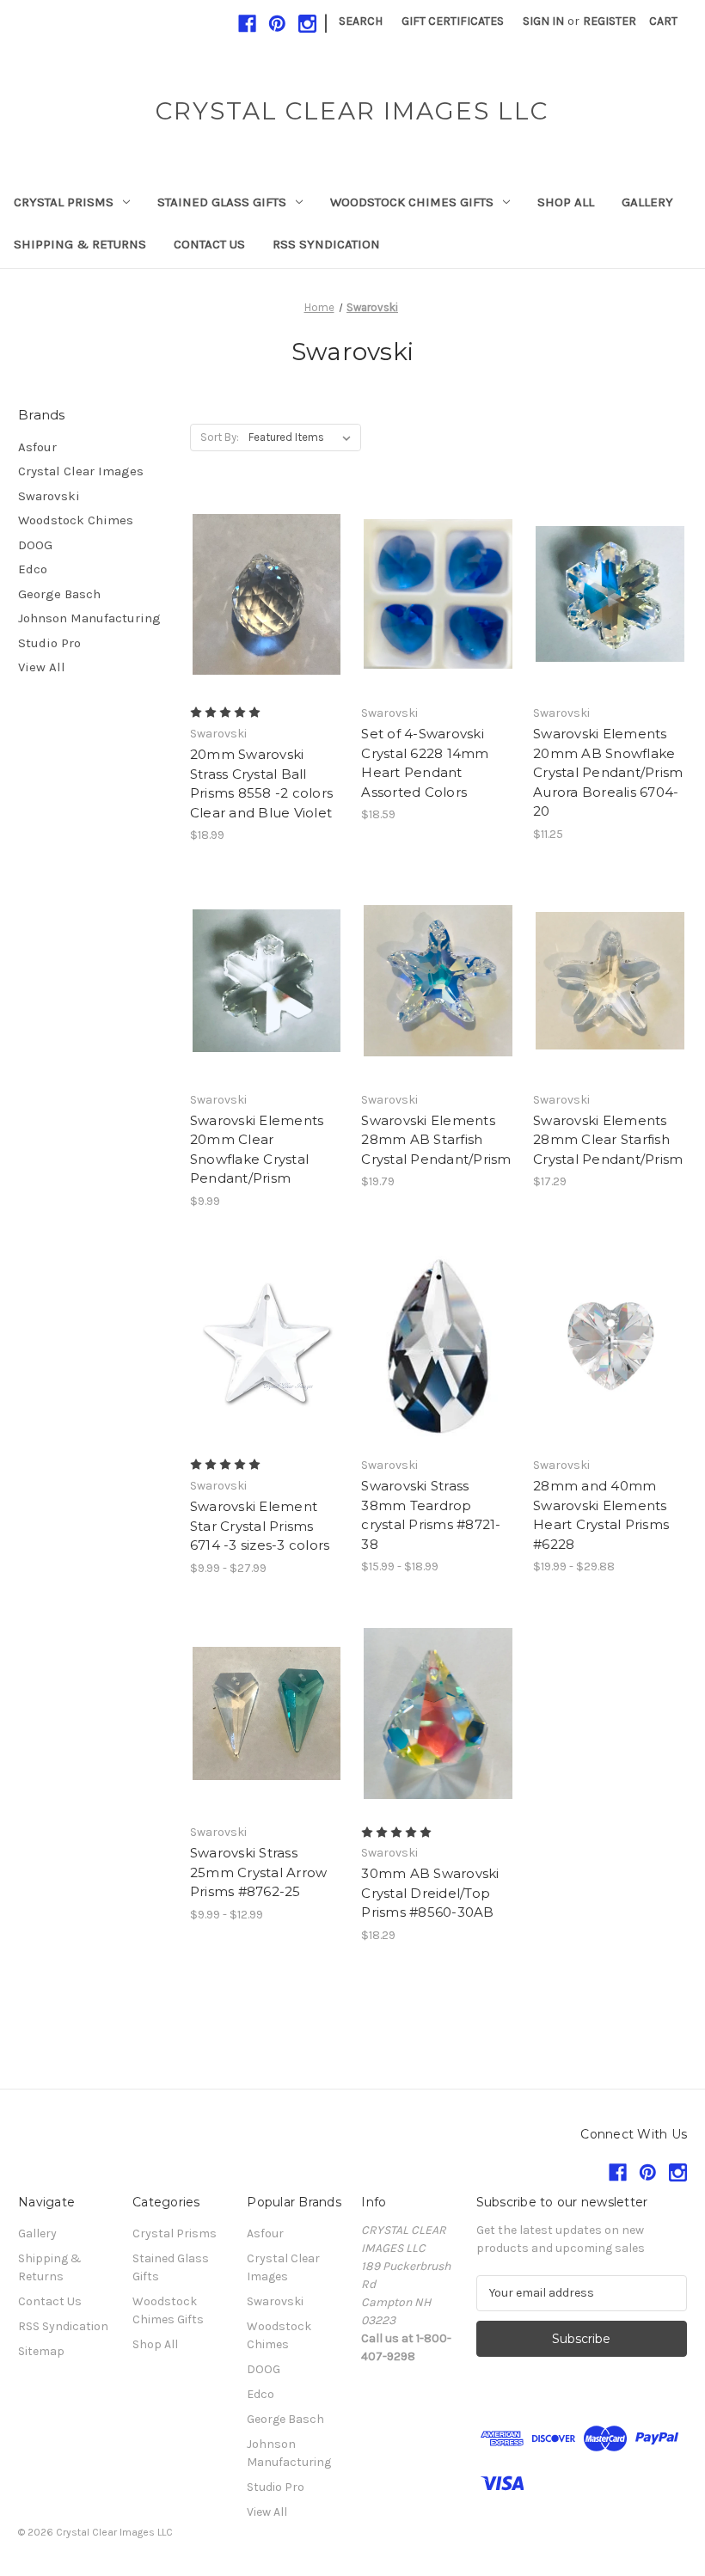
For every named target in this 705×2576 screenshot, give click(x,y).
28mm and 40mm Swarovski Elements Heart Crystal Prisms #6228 (601, 1515)
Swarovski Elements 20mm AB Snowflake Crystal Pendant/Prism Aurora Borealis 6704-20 (608, 772)
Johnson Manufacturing (89, 618)
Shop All (566, 202)
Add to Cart (610, 625)
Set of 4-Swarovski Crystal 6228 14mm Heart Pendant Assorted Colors (425, 763)
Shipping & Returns (80, 244)
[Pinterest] (277, 24)
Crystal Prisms (64, 202)
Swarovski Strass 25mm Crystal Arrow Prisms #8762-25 (259, 1872)
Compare (261, 595)
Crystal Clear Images (81, 471)
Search (361, 21)
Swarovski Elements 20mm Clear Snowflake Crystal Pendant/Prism (257, 1150)
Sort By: (220, 437)
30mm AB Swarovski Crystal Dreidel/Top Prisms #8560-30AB (430, 1893)
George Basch (59, 594)
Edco (33, 569)
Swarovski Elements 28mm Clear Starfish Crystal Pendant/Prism (608, 1140)
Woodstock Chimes (76, 520)
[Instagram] (307, 24)
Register (610, 21)
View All (42, 667)
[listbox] (303, 437)
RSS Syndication (326, 244)
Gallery (647, 202)
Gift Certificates (453, 21)
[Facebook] (247, 24)
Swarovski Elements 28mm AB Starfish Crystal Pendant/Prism (436, 1140)
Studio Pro (49, 643)
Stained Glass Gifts (222, 202)
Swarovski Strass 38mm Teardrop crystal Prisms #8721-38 (431, 1515)
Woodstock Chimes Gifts (412, 202)
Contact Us (209, 244)
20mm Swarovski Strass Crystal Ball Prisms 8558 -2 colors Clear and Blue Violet (261, 783)
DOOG (35, 545)
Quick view (252, 564)
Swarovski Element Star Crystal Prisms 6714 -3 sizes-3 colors (260, 1526)
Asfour (37, 447)
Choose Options (267, 625)
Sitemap (41, 2351)
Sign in (543, 21)
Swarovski (49, 496)
